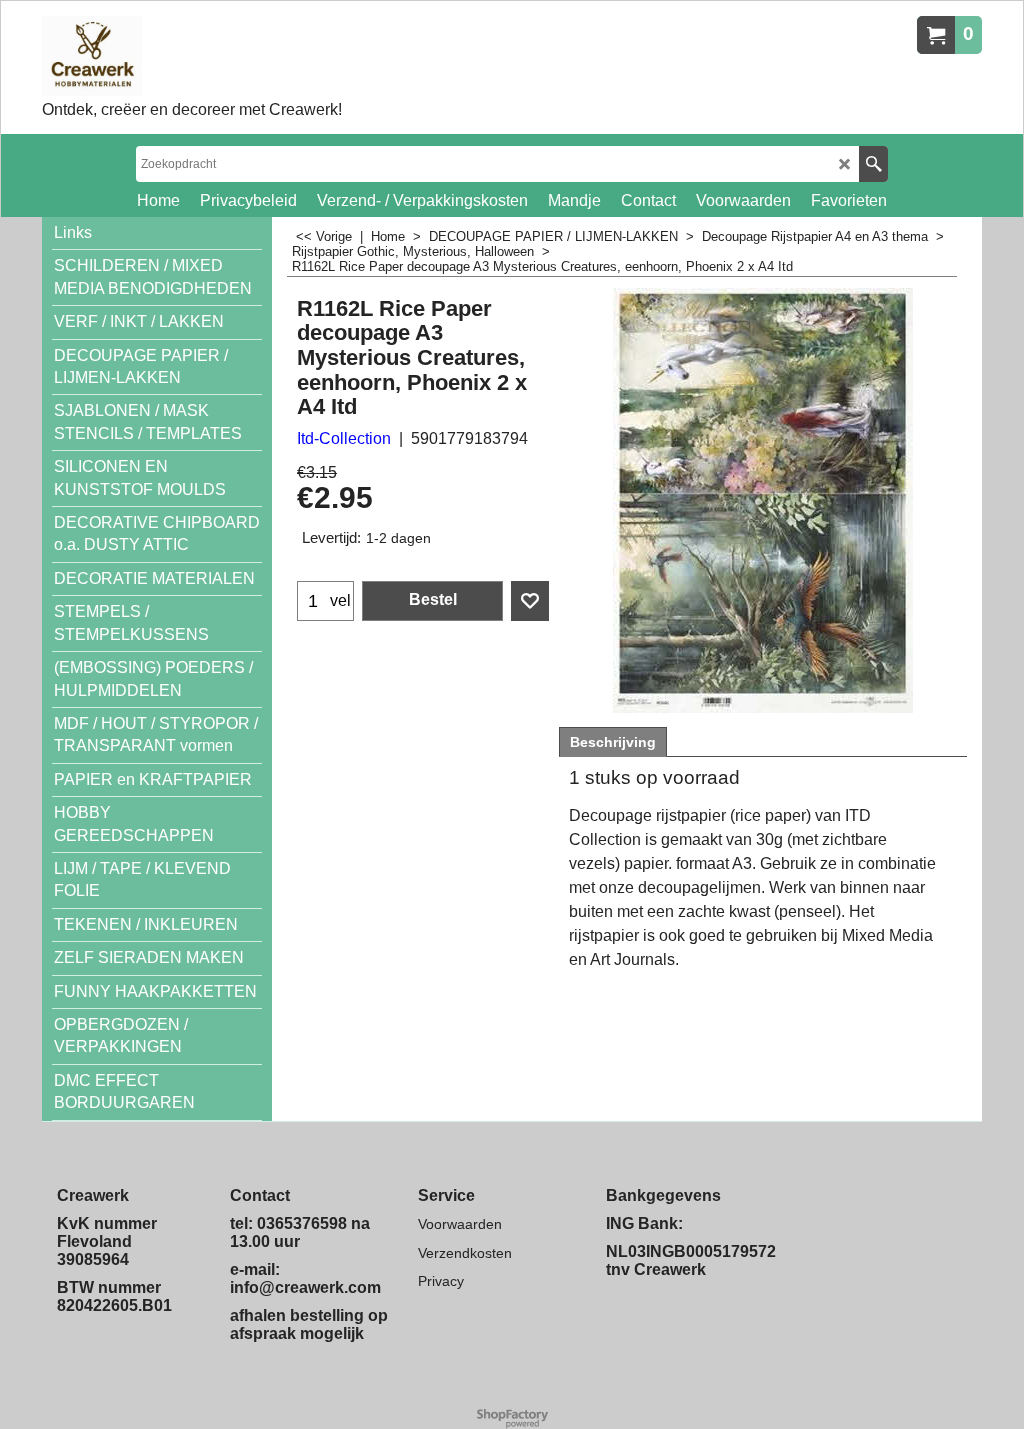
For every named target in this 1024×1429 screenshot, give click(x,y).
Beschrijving (613, 742)
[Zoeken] (873, 164)
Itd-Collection (344, 438)
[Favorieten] (530, 601)
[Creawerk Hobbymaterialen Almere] (192, 56)
